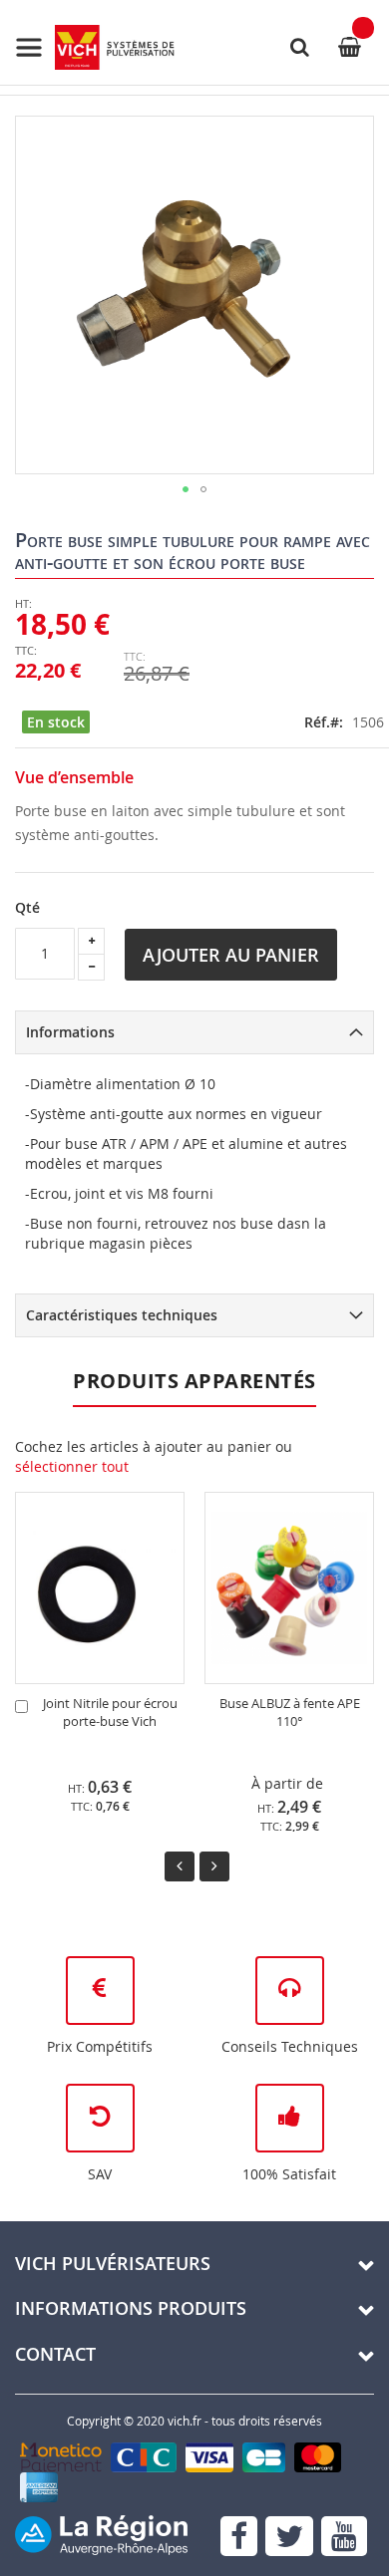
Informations (70, 1032)
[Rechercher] (299, 47)
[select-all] (72, 1467)
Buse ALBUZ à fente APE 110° (290, 1713)
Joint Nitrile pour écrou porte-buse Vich (110, 1713)
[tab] (194, 1032)
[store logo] (95, 47)
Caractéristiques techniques (122, 1315)
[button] (186, 489)
